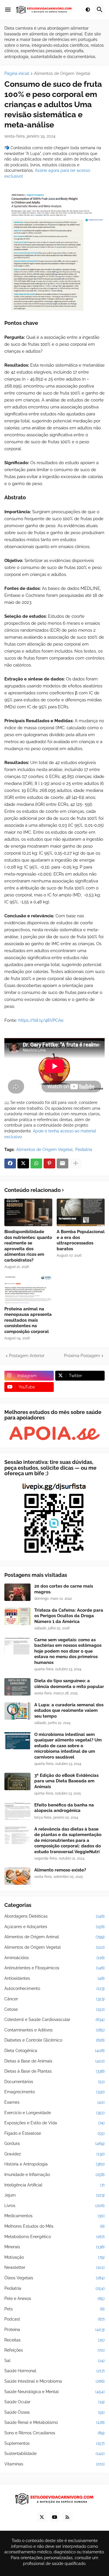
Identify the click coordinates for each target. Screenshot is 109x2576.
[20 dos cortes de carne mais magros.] (17, 1592)
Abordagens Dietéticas (54, 1916)
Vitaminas (54, 2464)
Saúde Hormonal (54, 2371)
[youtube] (55, 2517)
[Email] (62, 1163)
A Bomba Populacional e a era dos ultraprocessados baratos (81, 1240)
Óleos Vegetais (54, 2278)
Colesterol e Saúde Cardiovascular (54, 2020)
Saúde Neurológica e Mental (54, 2392)
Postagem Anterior (27, 1356)
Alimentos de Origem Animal (54, 1937)
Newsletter (54, 2267)
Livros (54, 2206)
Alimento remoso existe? (60, 1870)
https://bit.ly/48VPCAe (41, 1020)
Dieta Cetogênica (54, 2051)
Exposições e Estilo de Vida (54, 2123)
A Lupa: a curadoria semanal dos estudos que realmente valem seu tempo (69, 1711)
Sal (54, 2361)
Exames (54, 2102)
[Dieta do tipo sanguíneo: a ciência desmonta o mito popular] (17, 1687)
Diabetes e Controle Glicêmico (54, 2040)
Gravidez (54, 2154)
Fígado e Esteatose (54, 2133)
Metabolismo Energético (54, 2237)
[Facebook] (10, 1163)
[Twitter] (23, 1163)
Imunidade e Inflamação (54, 2175)
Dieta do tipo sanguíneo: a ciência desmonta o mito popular (69, 1684)
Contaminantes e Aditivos (54, 2030)
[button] (8, 10)
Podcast (54, 2319)
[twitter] (42, 2517)
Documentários (54, 2082)
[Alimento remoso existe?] (17, 1876)
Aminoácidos (54, 1958)
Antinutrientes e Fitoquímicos (54, 1968)
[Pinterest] (49, 1163)
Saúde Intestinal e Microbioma (54, 2381)
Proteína (54, 2330)
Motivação (54, 2257)
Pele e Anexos (54, 2298)
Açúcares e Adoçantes (54, 1927)
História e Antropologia (54, 2164)
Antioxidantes (54, 1978)
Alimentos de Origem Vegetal (62, 74)
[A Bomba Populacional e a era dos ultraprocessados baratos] (81, 1212)
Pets (54, 2309)
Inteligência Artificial (54, 2185)
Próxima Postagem (82, 1356)
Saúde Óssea (54, 2412)
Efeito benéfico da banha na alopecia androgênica (64, 1808)
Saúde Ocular (54, 2402)
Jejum (54, 2195)
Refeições (54, 2350)
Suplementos (54, 2443)
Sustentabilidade (54, 2453)
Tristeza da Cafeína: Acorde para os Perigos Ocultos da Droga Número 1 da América (69, 1616)
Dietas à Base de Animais (54, 2061)
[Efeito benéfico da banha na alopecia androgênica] (17, 1811)
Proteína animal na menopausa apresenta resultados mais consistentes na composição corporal (28, 1320)
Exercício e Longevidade (54, 2113)
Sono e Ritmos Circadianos (54, 2433)
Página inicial (17, 74)
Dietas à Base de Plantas (54, 2071)
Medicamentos (54, 2216)
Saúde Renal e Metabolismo (54, 2422)
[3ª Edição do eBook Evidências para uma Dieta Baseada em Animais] (17, 1781)
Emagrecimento (54, 2092)
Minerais (54, 2247)
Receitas (54, 2340)
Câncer (54, 1999)
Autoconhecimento (54, 1988)
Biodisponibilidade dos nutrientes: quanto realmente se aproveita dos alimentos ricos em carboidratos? (28, 1246)
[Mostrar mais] (76, 1163)
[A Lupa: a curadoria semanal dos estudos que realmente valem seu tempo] (17, 1711)
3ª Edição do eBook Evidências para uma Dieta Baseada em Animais (66, 1781)
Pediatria (84, 1150)
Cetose (54, 2009)
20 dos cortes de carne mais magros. (64, 1589)
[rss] (67, 2517)
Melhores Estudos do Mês (54, 2226)
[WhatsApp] (36, 1163)
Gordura (54, 2143)
